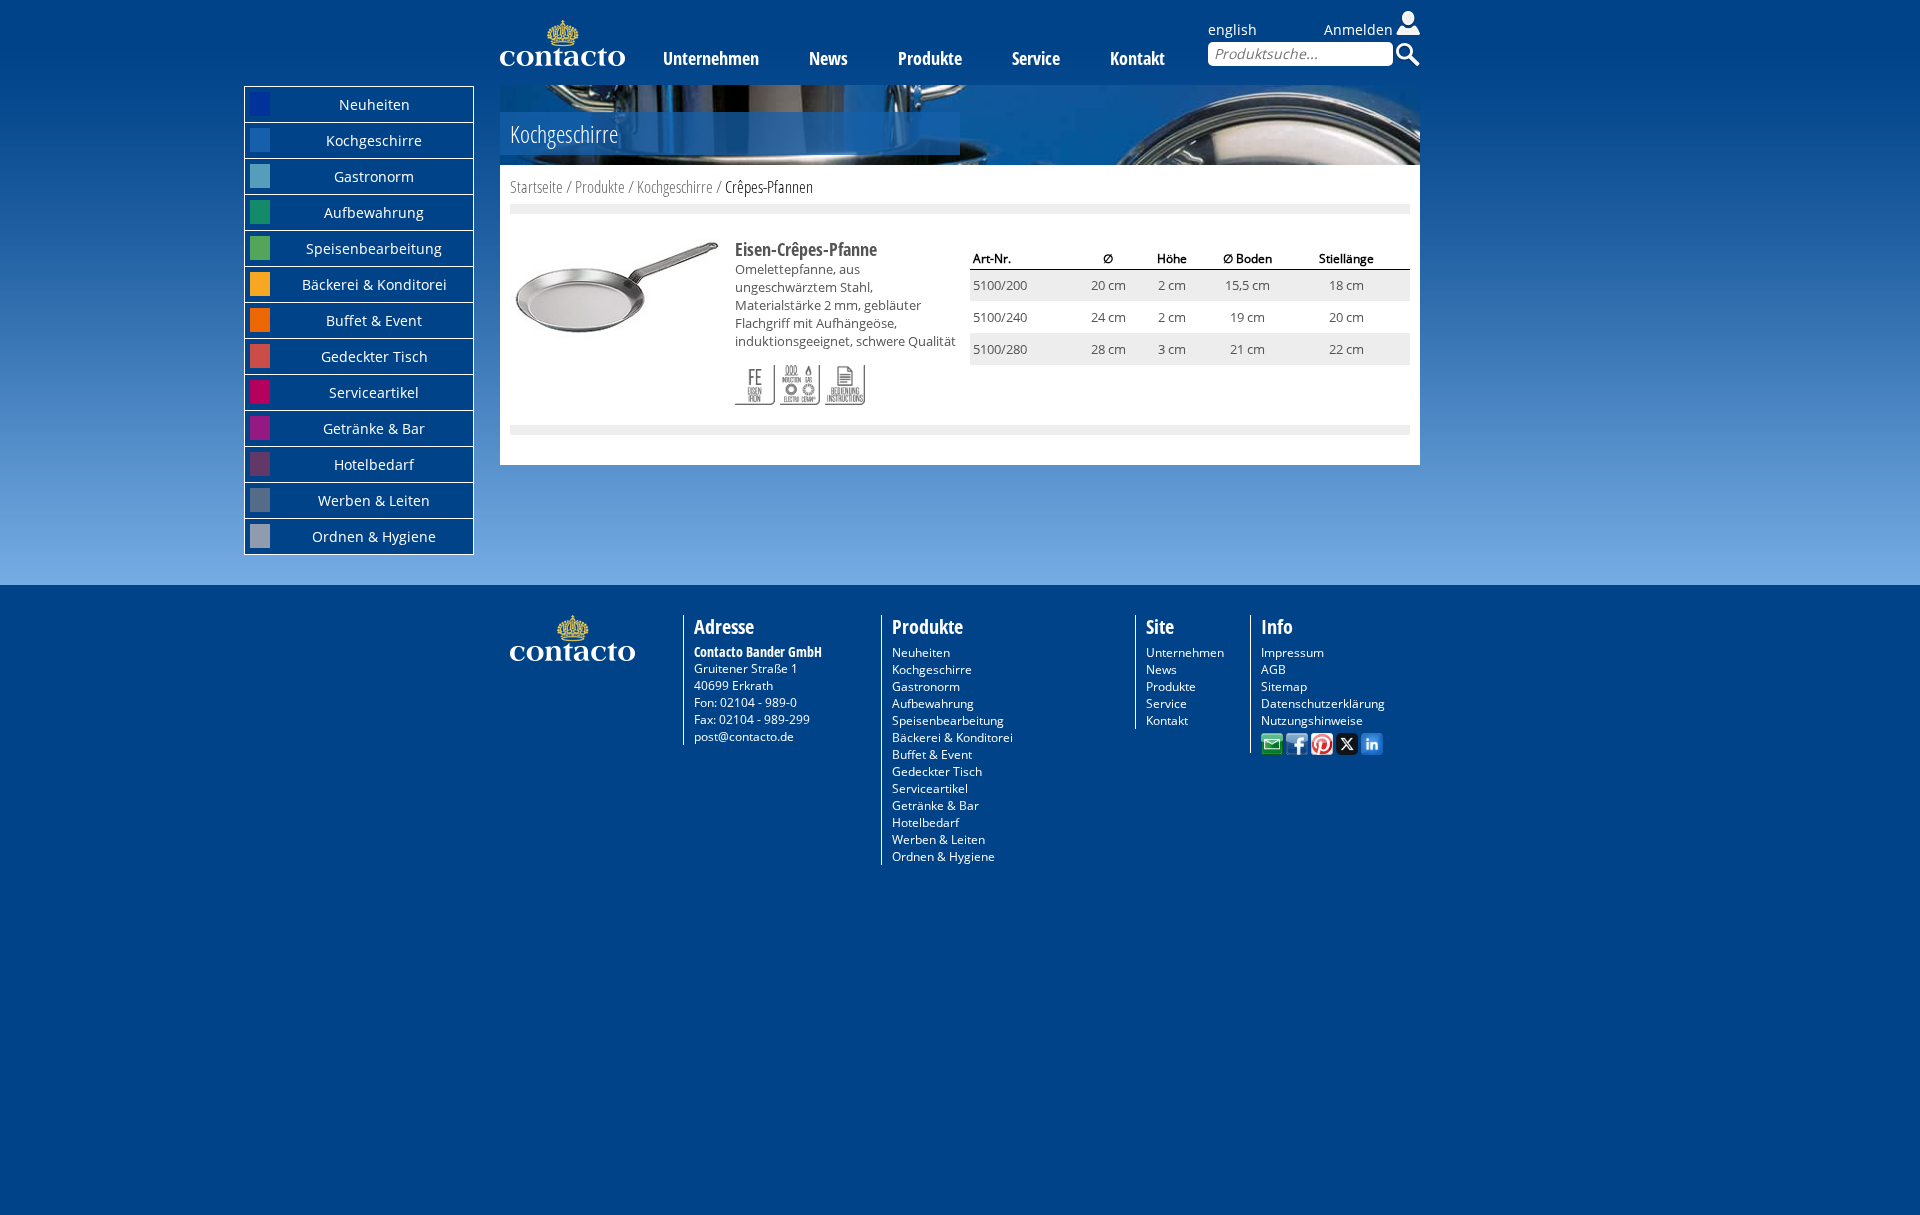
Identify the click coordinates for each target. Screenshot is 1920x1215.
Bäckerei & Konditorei (374, 284)
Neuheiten (374, 104)
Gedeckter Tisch (374, 356)
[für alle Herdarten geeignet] (800, 381)
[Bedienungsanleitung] (845, 381)
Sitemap (1284, 686)
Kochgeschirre (374, 140)
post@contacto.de (744, 736)
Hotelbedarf (374, 464)
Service (1036, 58)
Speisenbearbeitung (374, 248)
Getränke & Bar (374, 428)
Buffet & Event (374, 320)
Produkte (930, 58)
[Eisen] (755, 381)
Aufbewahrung (374, 212)
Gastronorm (374, 176)
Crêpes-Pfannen (769, 186)
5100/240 (1000, 317)
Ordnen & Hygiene (374, 536)
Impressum (1292, 652)
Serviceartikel (374, 392)
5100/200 (1000, 285)
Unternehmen (711, 58)
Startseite (536, 186)
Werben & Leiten (374, 500)
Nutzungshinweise (1312, 720)
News (828, 58)
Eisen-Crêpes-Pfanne (806, 249)
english (1232, 29)
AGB (1273, 669)
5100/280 (1000, 349)
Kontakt (1137, 58)
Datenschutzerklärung (1323, 703)
